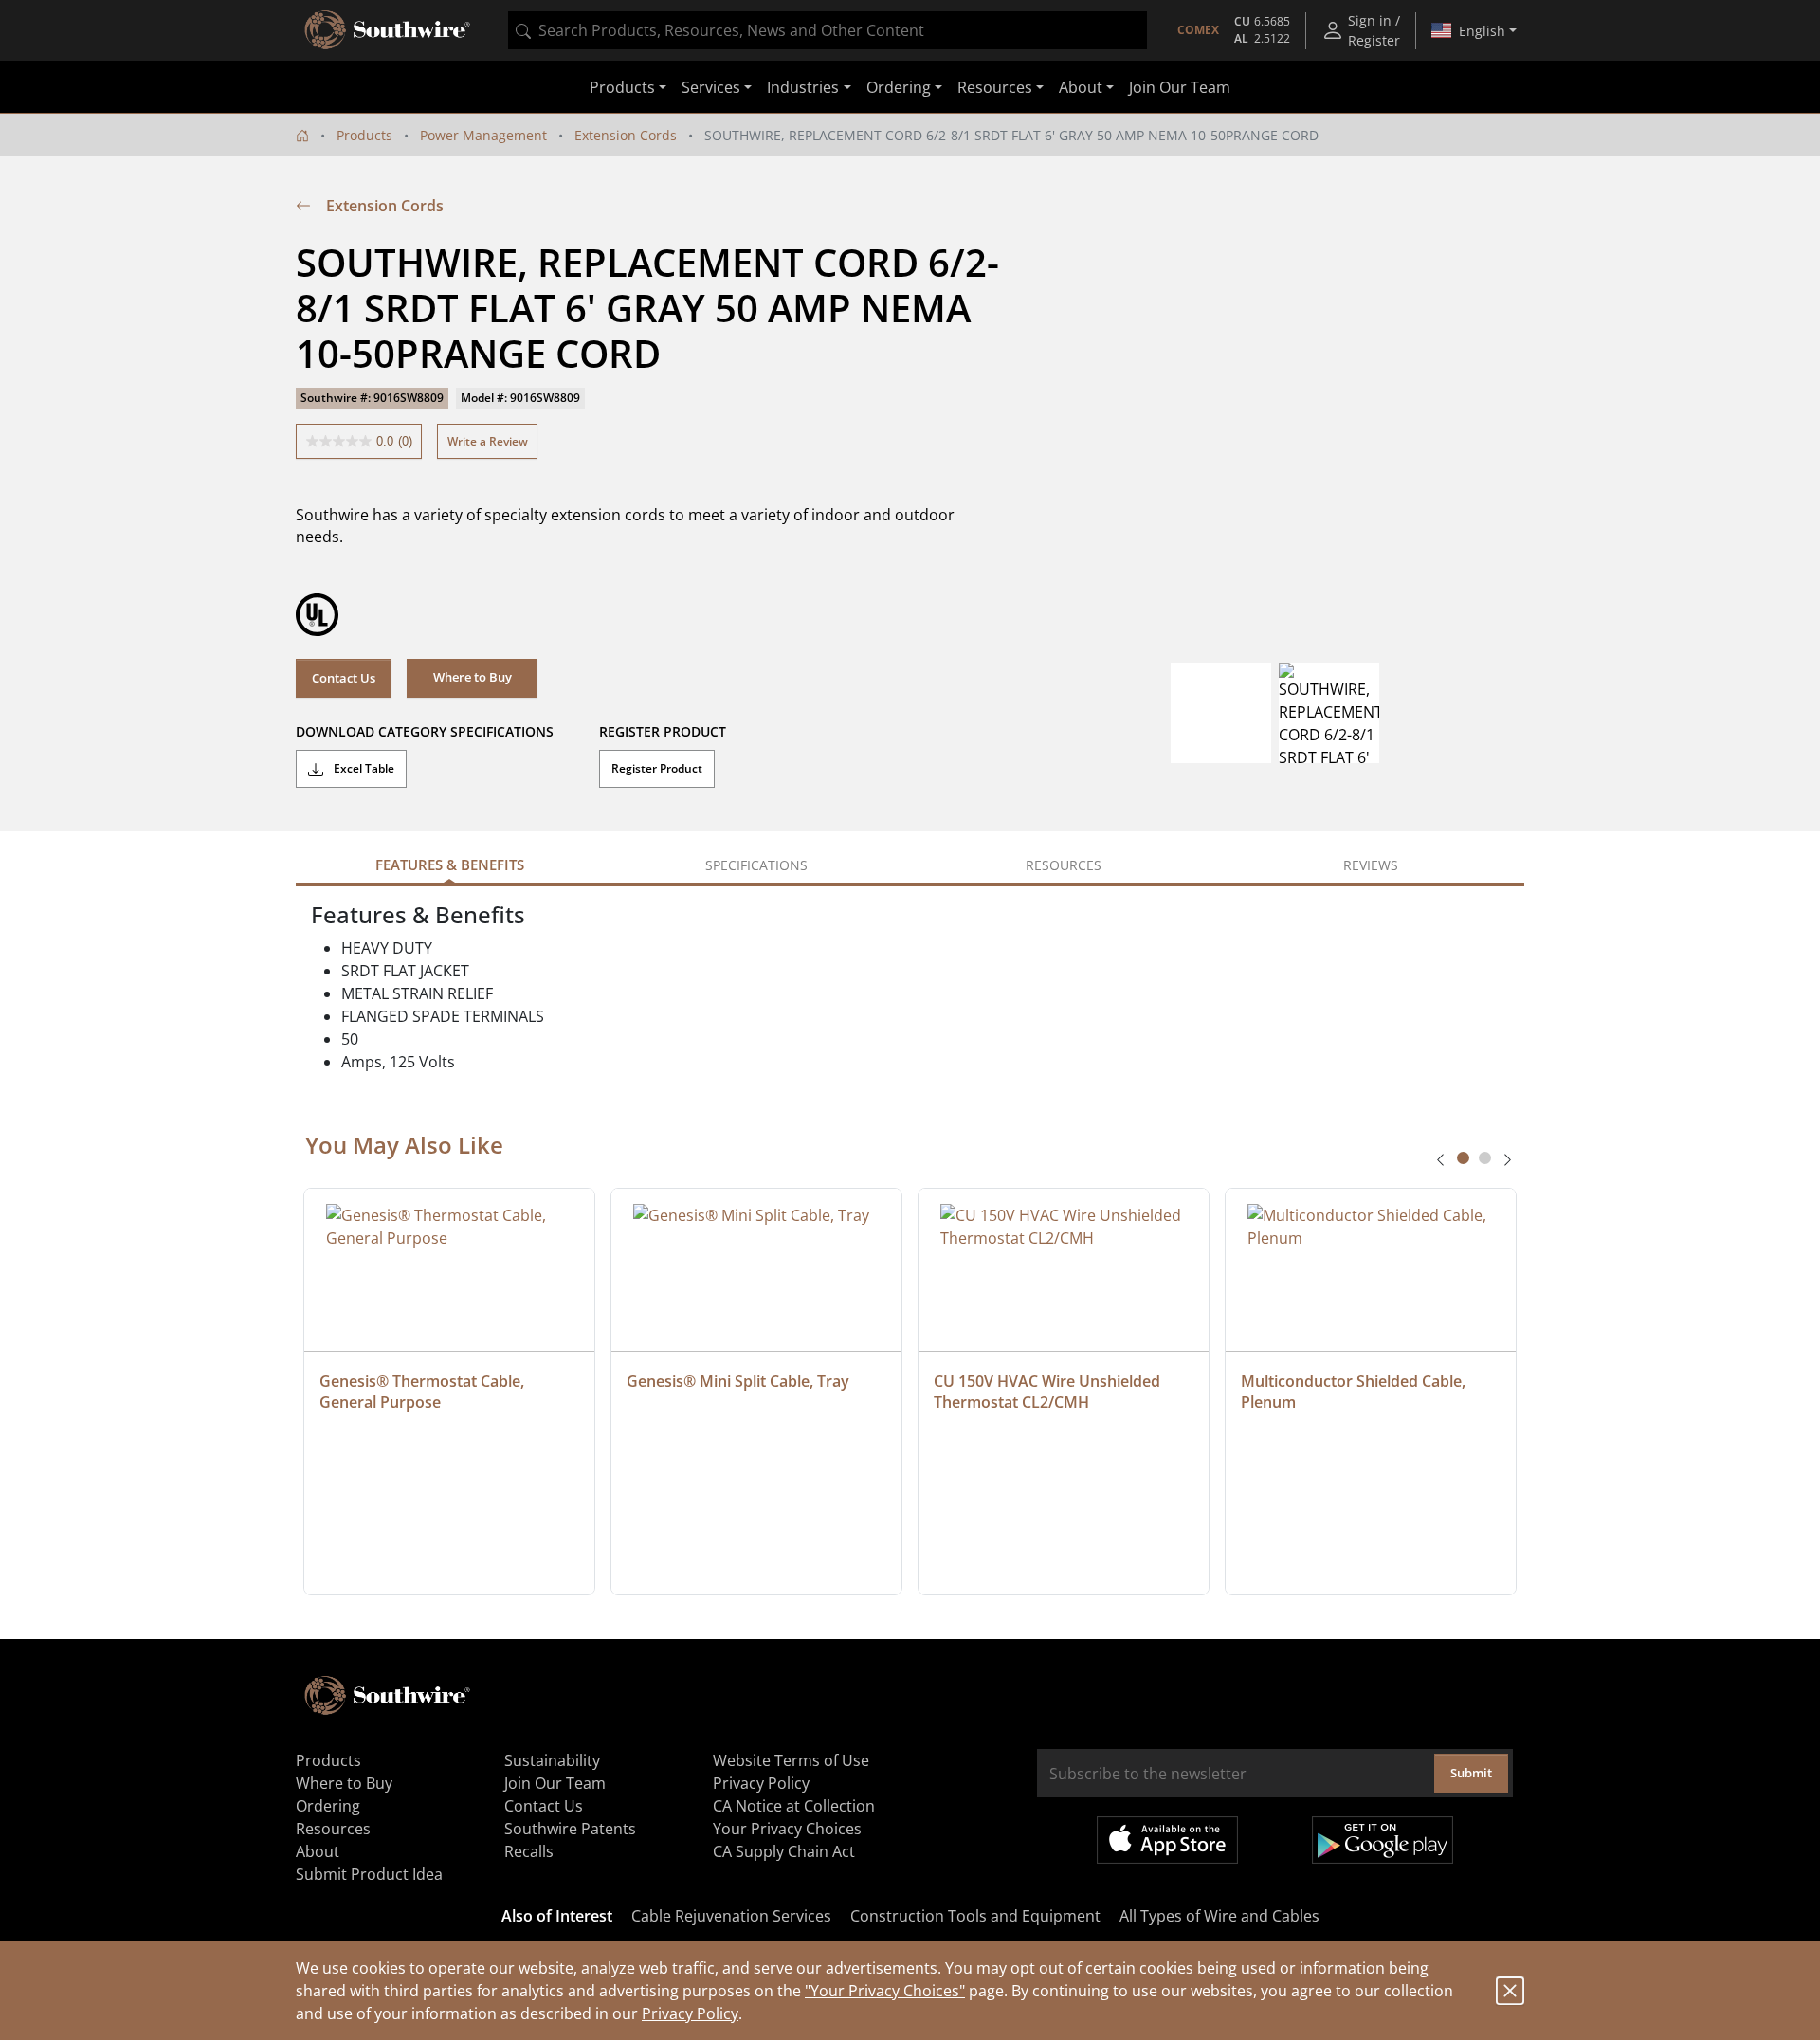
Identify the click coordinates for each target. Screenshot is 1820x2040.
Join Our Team (1180, 87)
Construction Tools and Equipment (975, 1916)
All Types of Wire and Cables (1219, 1916)
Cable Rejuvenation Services (731, 1916)
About (318, 1851)
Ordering (328, 1806)
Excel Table (363, 768)
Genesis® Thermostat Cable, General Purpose (424, 1392)
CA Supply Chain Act (784, 1851)
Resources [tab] (1064, 865)
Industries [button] (803, 87)
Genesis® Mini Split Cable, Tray (738, 1381)
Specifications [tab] (756, 865)
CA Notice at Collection (794, 1806)
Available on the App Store (1167, 1840)
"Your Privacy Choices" (885, 1991)
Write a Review (488, 441)
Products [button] (622, 87)
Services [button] (711, 87)
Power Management (483, 135)
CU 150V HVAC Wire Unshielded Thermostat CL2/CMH (1049, 1392)
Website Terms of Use (791, 1760)
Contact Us (344, 678)
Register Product (657, 768)
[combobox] (828, 30)
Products (364, 135)
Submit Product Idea (369, 1874)
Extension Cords (626, 135)
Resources (333, 1829)
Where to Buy (344, 1783)
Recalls (529, 1851)
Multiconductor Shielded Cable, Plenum (1355, 1392)
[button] (472, 678)
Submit (1471, 1773)
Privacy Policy (690, 2013)
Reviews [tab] (1371, 865)
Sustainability (552, 1760)
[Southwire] (389, 30)
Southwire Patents (570, 1829)
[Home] (302, 135)
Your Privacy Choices (787, 1829)
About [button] (1081, 87)
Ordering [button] (899, 87)
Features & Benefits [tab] (450, 865)
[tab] (1463, 1158)
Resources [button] (995, 87)
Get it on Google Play (1383, 1840)
